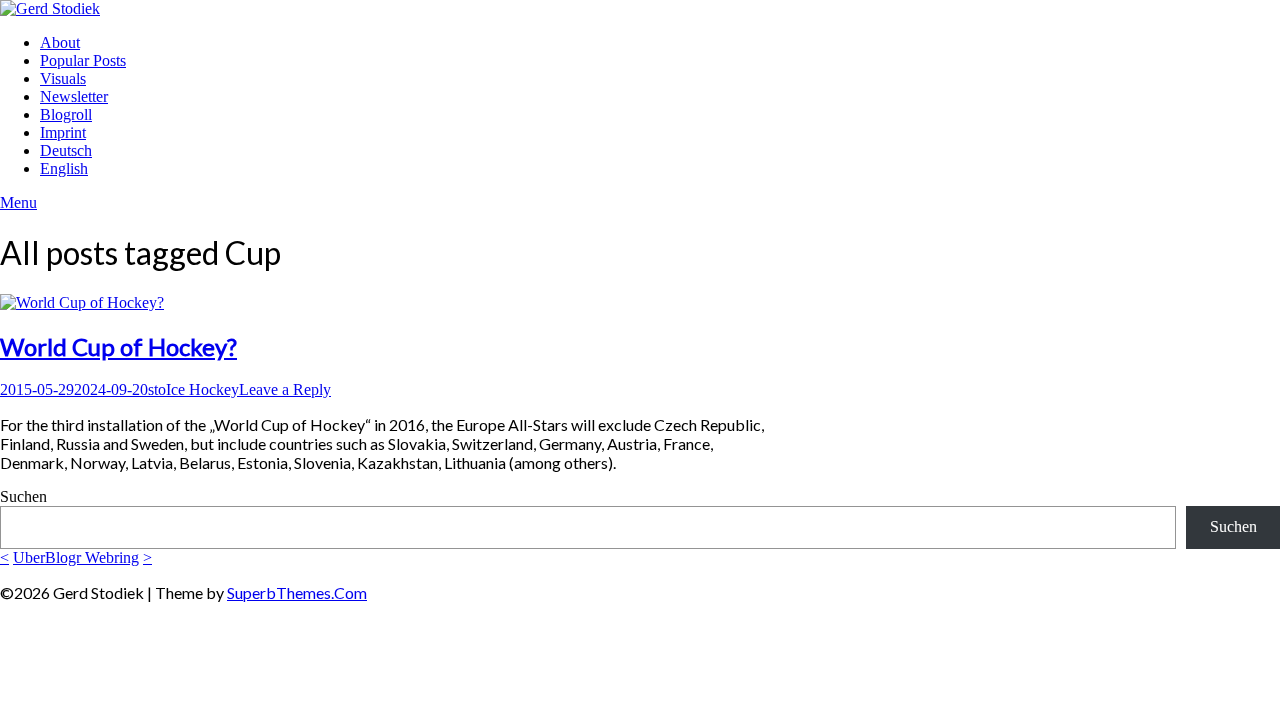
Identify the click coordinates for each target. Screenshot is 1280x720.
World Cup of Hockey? (118, 346)
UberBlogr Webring (76, 557)
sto (157, 389)
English (64, 168)
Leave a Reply (285, 389)
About (60, 42)
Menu (18, 202)
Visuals (63, 78)
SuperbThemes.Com (297, 592)
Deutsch (66, 150)
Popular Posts (83, 60)
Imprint (63, 132)
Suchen (23, 496)
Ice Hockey (202, 389)
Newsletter (74, 96)
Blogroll (66, 114)
